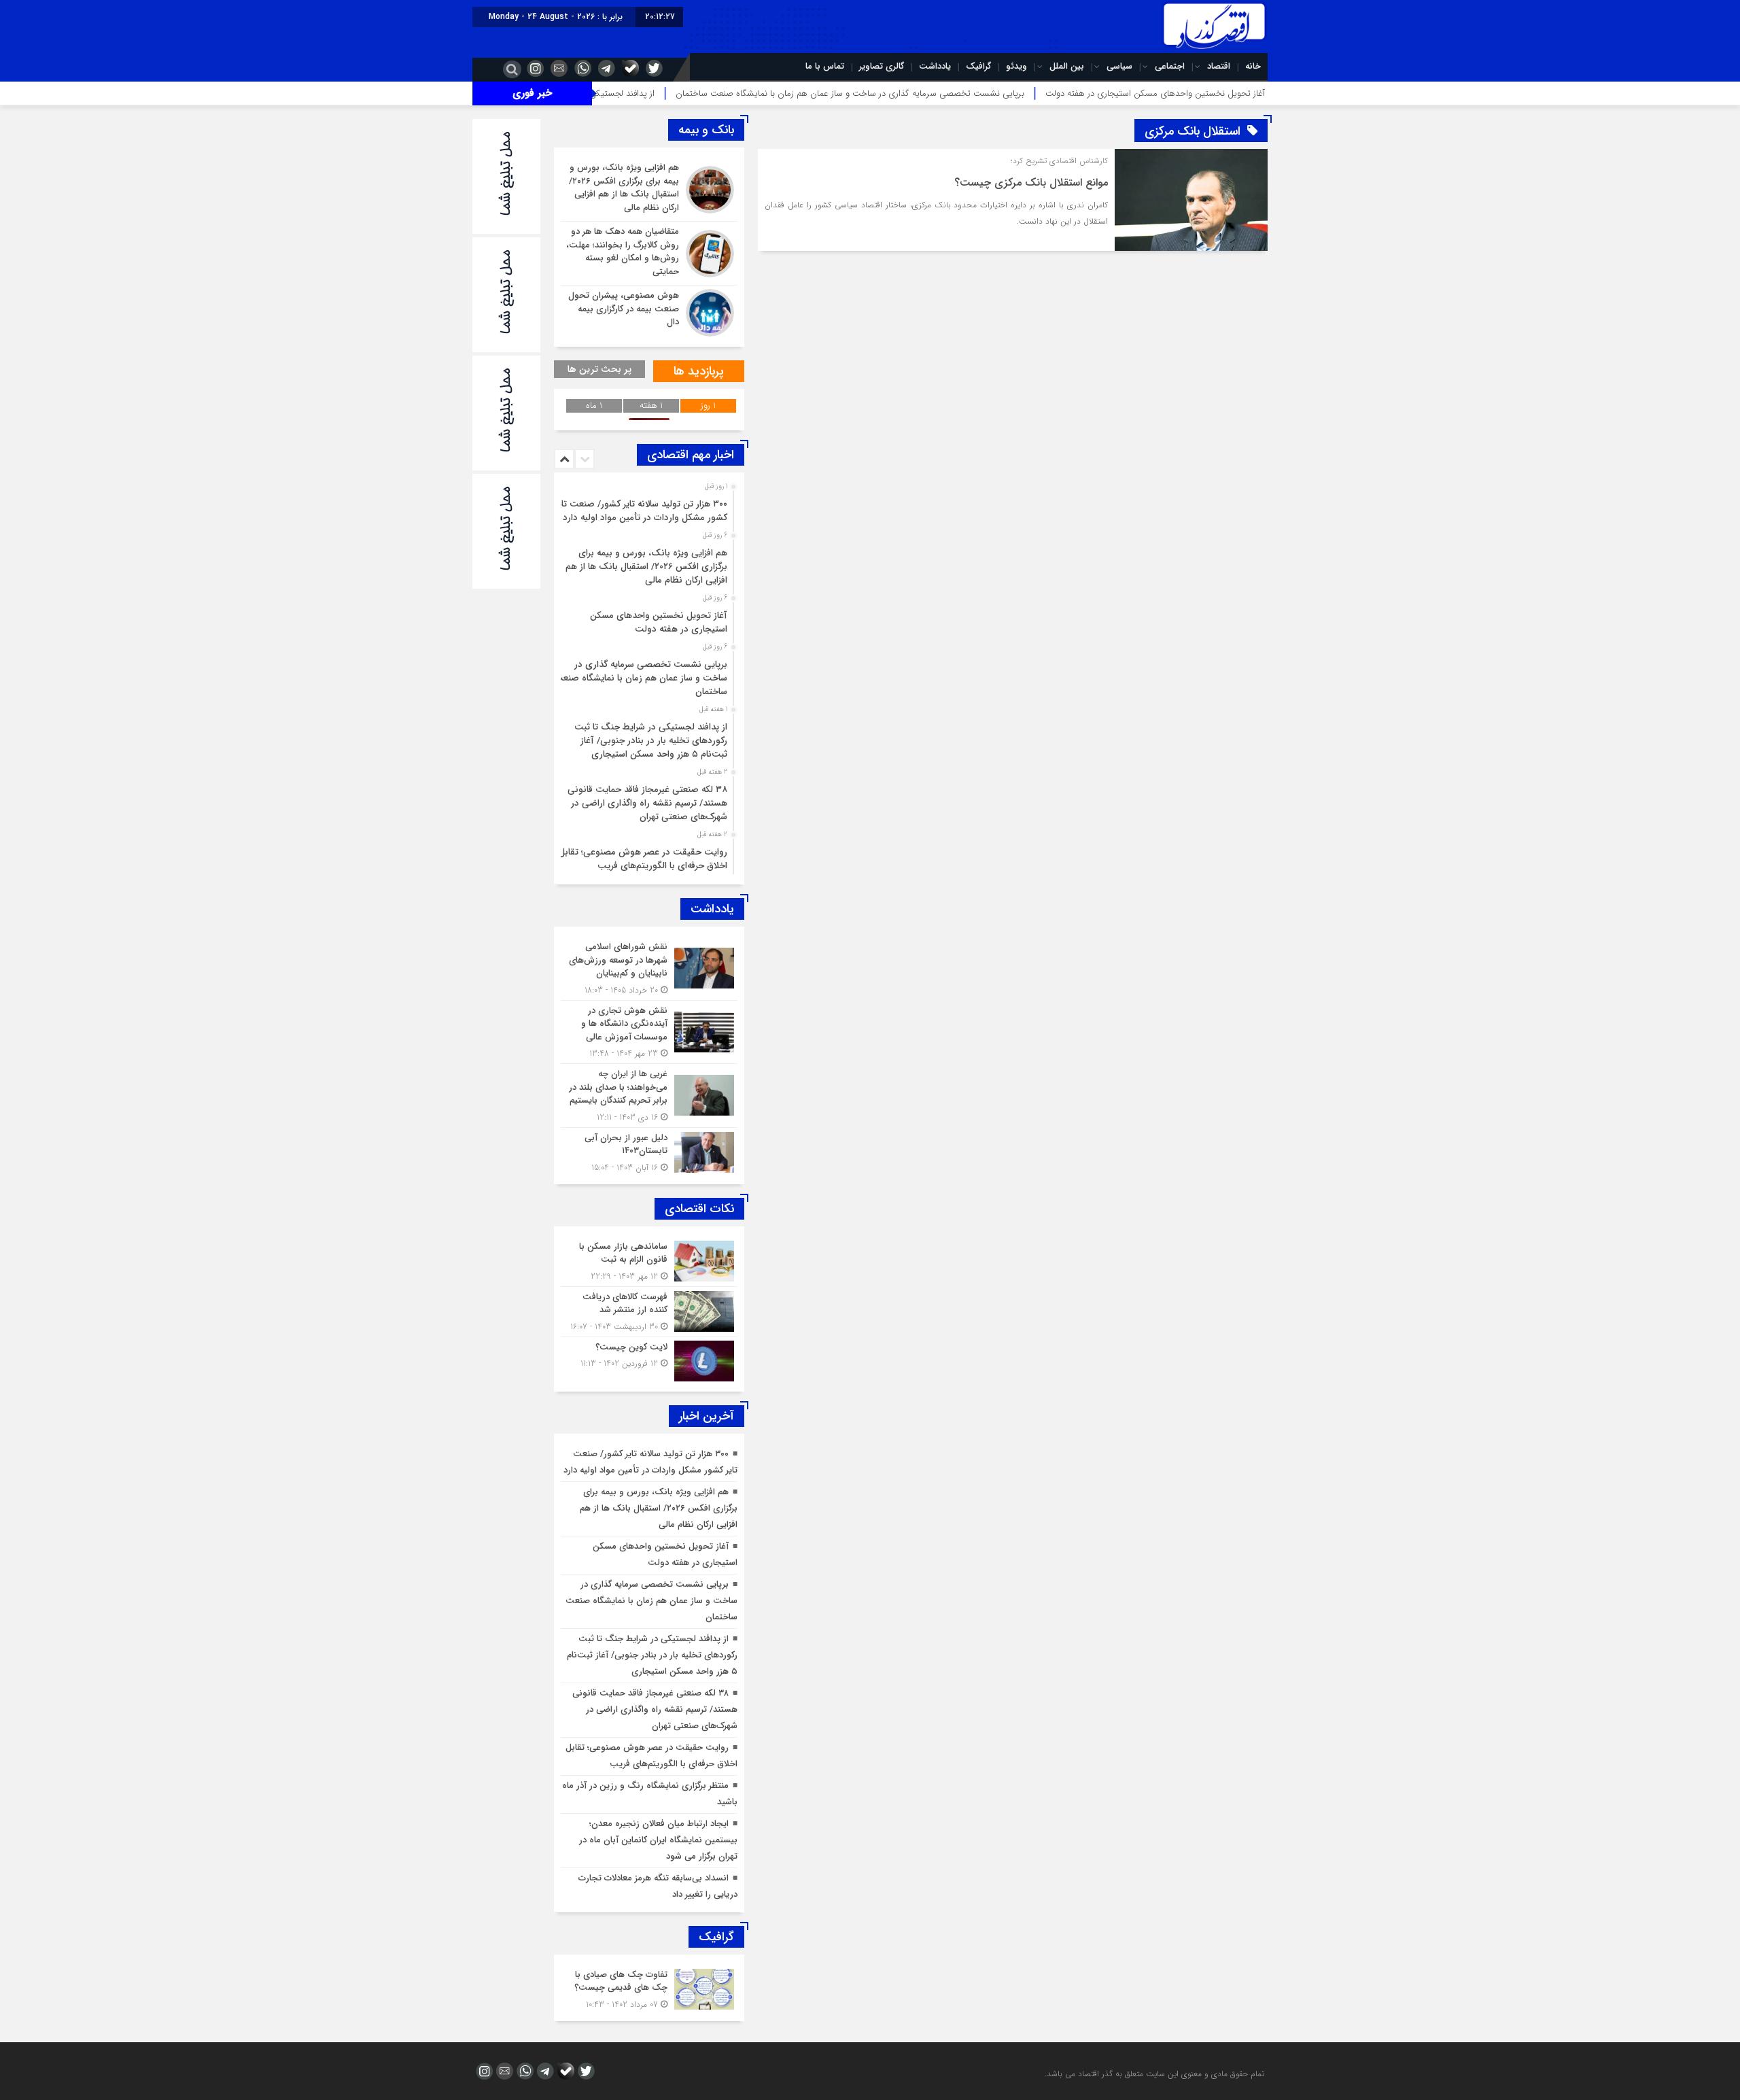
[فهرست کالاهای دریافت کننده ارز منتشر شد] (649, 1312)
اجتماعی (1170, 66)
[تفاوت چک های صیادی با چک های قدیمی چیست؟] (649, 1988)
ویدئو (1016, 66)
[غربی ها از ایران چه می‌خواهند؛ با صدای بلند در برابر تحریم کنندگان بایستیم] (649, 1096)
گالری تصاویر (882, 66)
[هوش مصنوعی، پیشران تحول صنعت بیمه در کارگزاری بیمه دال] (649, 311)
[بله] (629, 68)
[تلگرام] (605, 68)
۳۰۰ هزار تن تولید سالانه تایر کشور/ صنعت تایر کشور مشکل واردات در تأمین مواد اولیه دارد (641, 511)
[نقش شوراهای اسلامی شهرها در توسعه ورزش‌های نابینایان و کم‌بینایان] (649, 968)
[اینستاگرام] (534, 68)
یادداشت (935, 66)
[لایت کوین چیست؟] (649, 1359)
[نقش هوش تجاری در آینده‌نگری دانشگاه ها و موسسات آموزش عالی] (649, 1032)
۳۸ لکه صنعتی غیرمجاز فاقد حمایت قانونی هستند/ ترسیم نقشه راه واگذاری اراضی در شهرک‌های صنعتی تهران (647, 803)
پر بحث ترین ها (599, 369)
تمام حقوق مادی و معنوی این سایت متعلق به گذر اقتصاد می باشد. (1154, 2074)
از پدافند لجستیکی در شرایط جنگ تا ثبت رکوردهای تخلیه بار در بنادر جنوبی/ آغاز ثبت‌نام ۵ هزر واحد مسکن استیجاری (651, 741)
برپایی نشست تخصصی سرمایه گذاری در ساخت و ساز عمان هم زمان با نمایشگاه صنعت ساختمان (958, 93)
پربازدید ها (699, 371)
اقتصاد (1219, 66)
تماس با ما (825, 66)
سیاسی (1119, 66)
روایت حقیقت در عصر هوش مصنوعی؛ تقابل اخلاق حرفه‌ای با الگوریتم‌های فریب (643, 859)
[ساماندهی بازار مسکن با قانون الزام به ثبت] (649, 1261)
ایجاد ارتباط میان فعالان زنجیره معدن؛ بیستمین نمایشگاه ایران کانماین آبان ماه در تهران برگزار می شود (658, 1840)
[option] (647, 507)
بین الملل (1067, 66)
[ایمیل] (557, 68)
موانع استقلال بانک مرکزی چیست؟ (1031, 183)
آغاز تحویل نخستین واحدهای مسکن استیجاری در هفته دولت (1264, 93)
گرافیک (978, 66)
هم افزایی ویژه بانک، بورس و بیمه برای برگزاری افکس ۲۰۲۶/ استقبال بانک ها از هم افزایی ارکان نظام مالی (646, 567)
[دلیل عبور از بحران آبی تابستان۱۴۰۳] (649, 1151)
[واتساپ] (581, 68)
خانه (1253, 66)
